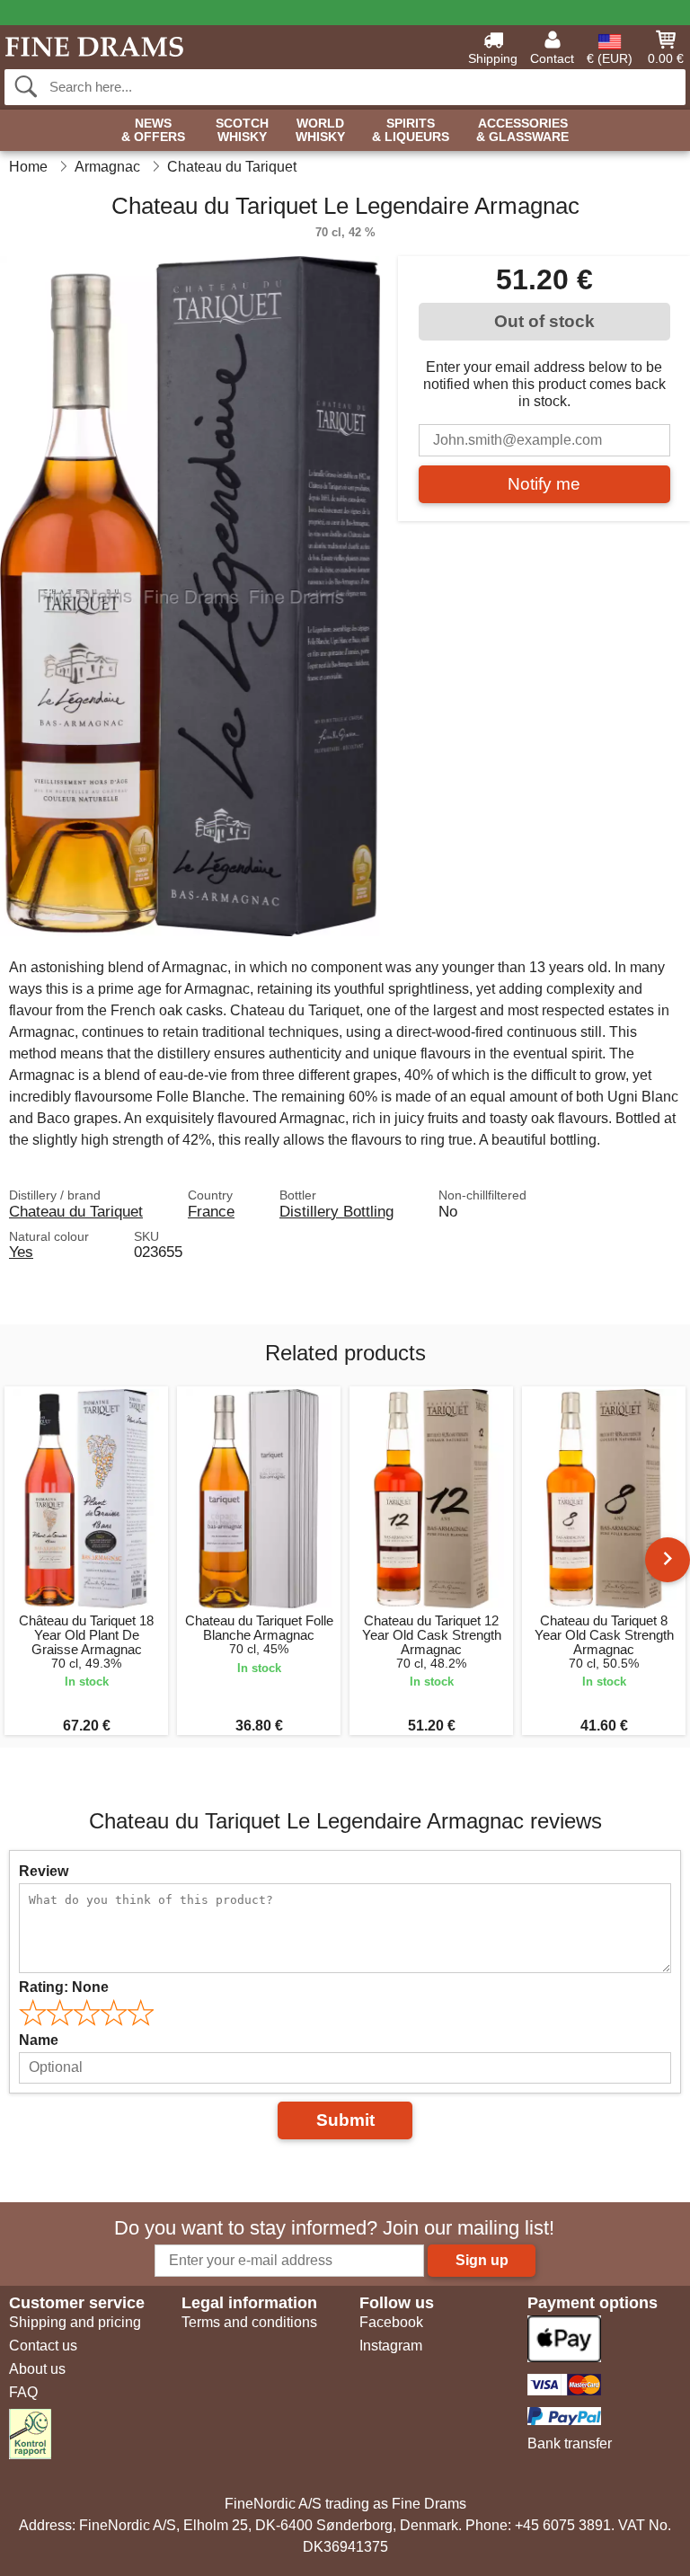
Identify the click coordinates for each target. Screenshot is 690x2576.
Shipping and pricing (75, 2322)
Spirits (411, 130)
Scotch (242, 130)
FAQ (23, 2392)
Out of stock (544, 321)
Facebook (391, 2322)
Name (39, 2040)
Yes (21, 1252)
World (320, 130)
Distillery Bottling (336, 1211)
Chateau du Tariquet (76, 1211)
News (153, 130)
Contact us (43, 2346)
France (211, 1211)
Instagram (391, 2346)
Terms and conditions (249, 2322)
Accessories (522, 130)
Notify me (544, 484)
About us (37, 2369)
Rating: (64, 1987)
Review (44, 1871)
